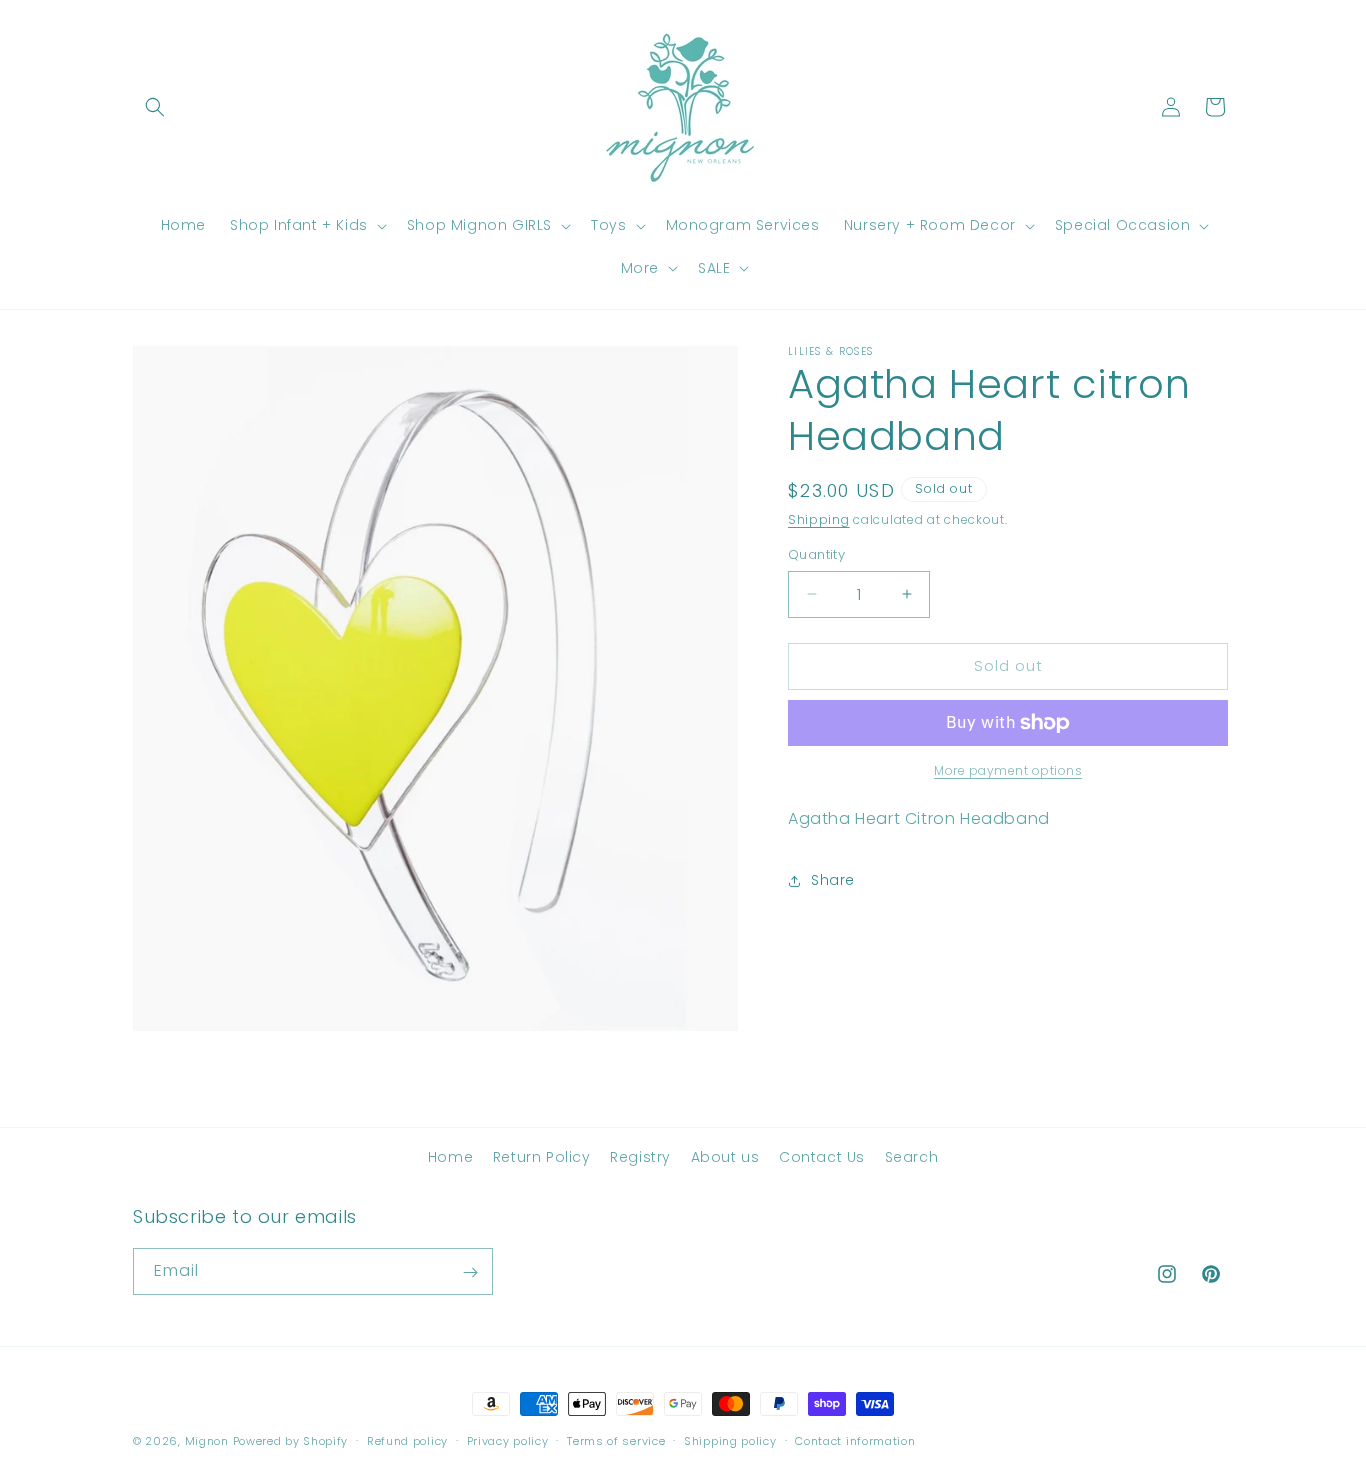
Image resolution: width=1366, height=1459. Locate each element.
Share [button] (833, 880)
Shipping (819, 519)
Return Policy (542, 1157)
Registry (640, 1157)
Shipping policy (730, 1440)
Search (912, 1157)
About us (725, 1157)
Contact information (855, 1440)
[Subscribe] (470, 1272)
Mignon (209, 1441)
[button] (155, 107)
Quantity (816, 554)
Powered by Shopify (291, 1441)
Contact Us (822, 1157)
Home (450, 1157)
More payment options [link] (1008, 770)
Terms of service (616, 1440)
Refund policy (407, 1440)
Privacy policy (508, 1440)
